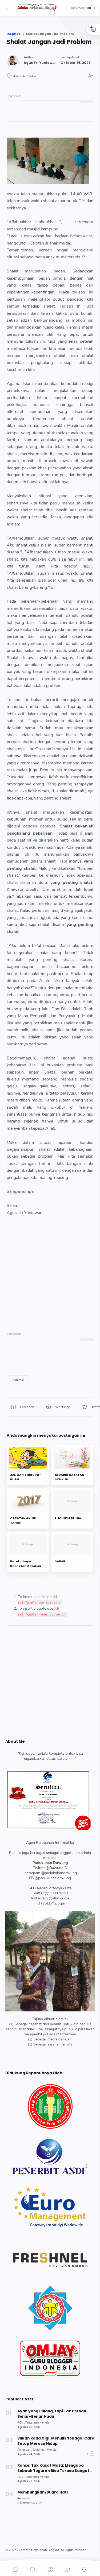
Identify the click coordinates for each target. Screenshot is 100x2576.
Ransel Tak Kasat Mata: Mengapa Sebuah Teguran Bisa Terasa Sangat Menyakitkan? (53, 2468)
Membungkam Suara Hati (43, 2492)
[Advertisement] (50, 1266)
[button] (8, 8)
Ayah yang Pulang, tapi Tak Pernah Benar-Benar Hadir (52, 2414)
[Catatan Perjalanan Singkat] (37, 10)
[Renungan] (25, 2450)
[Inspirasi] (18, 1380)
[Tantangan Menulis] (37, 2423)
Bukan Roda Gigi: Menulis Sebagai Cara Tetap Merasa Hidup (56, 2441)
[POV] (21, 2423)
